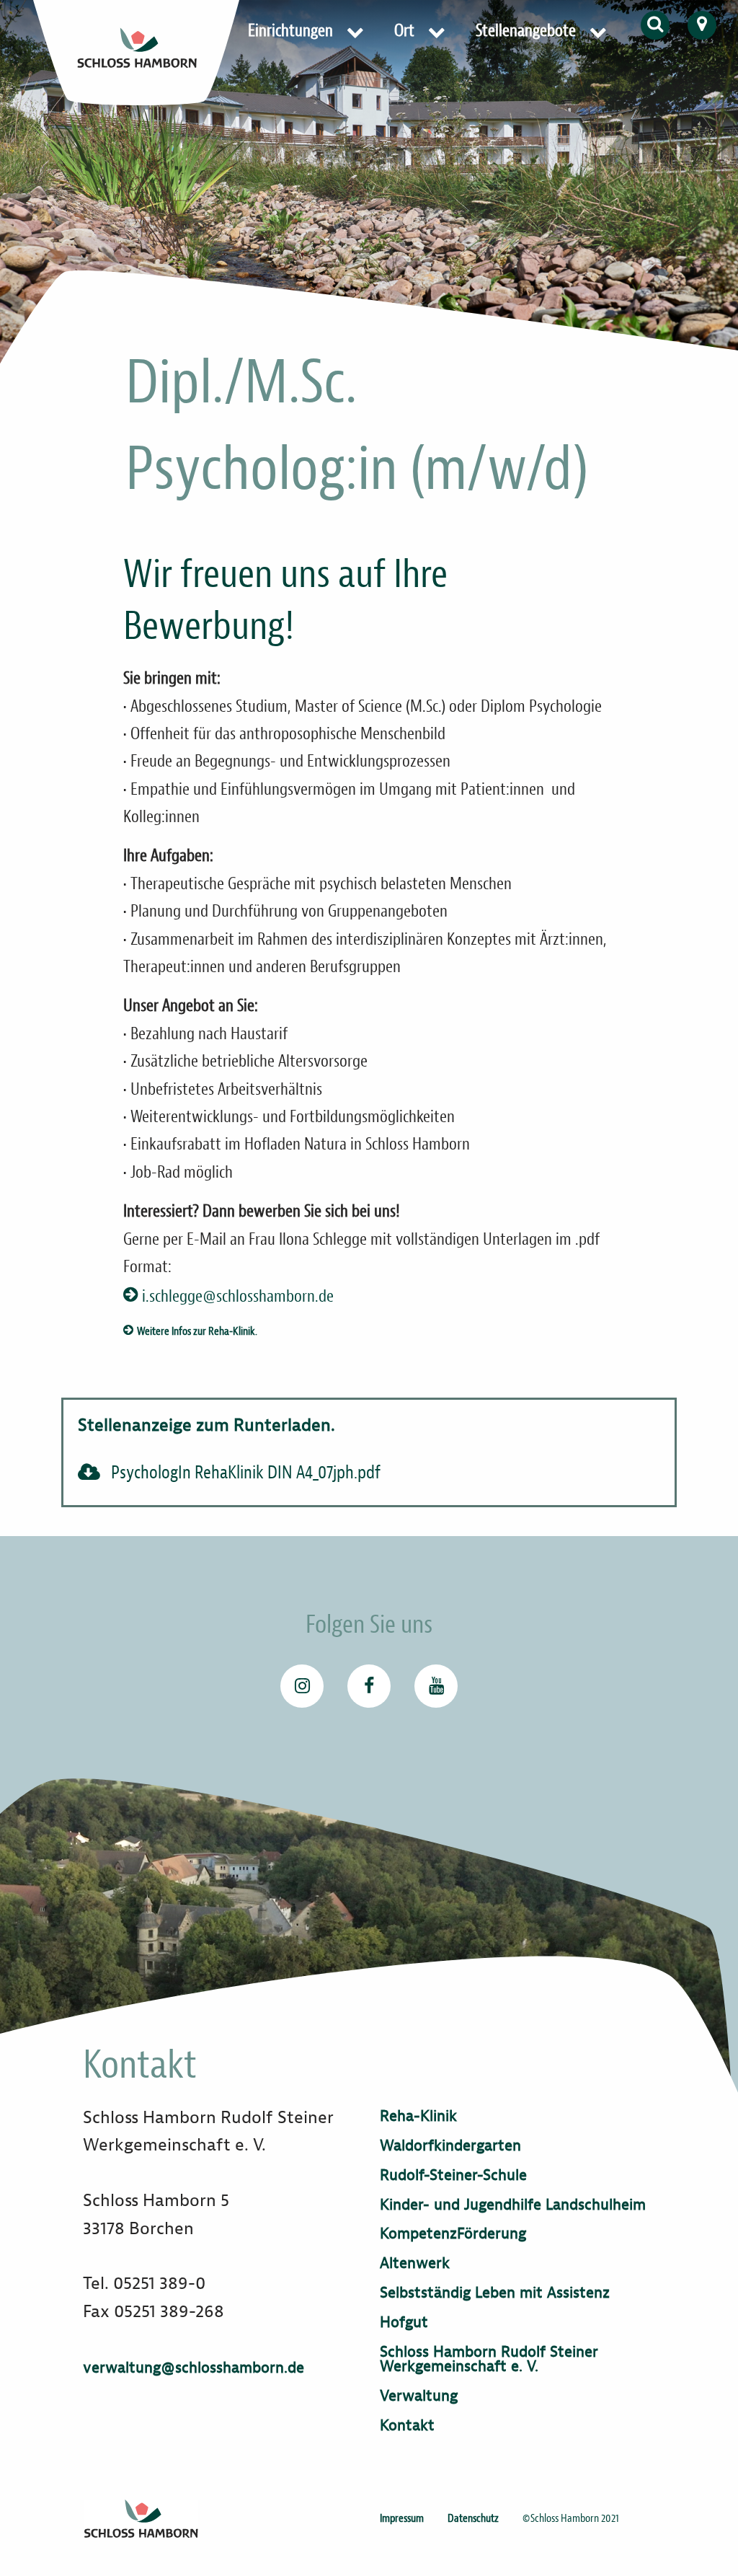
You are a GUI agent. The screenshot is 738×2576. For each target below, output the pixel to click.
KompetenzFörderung (453, 2234)
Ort (404, 31)
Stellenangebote (526, 31)
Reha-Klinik (418, 2116)
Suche (655, 25)
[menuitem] (308, 31)
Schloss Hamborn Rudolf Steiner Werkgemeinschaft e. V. (489, 2360)
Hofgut (404, 2323)
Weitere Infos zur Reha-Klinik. (197, 1331)
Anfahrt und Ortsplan (702, 25)
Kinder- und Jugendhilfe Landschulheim (513, 2205)
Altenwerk (415, 2263)
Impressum (402, 2518)
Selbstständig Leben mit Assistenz (495, 2293)
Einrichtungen (290, 31)
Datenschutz (473, 2518)
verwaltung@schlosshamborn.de (194, 2368)
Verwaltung (419, 2396)
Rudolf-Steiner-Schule (453, 2175)
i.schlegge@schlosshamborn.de (238, 1297)
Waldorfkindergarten (450, 2146)
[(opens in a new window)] (302, 1686)
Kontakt (407, 2426)
